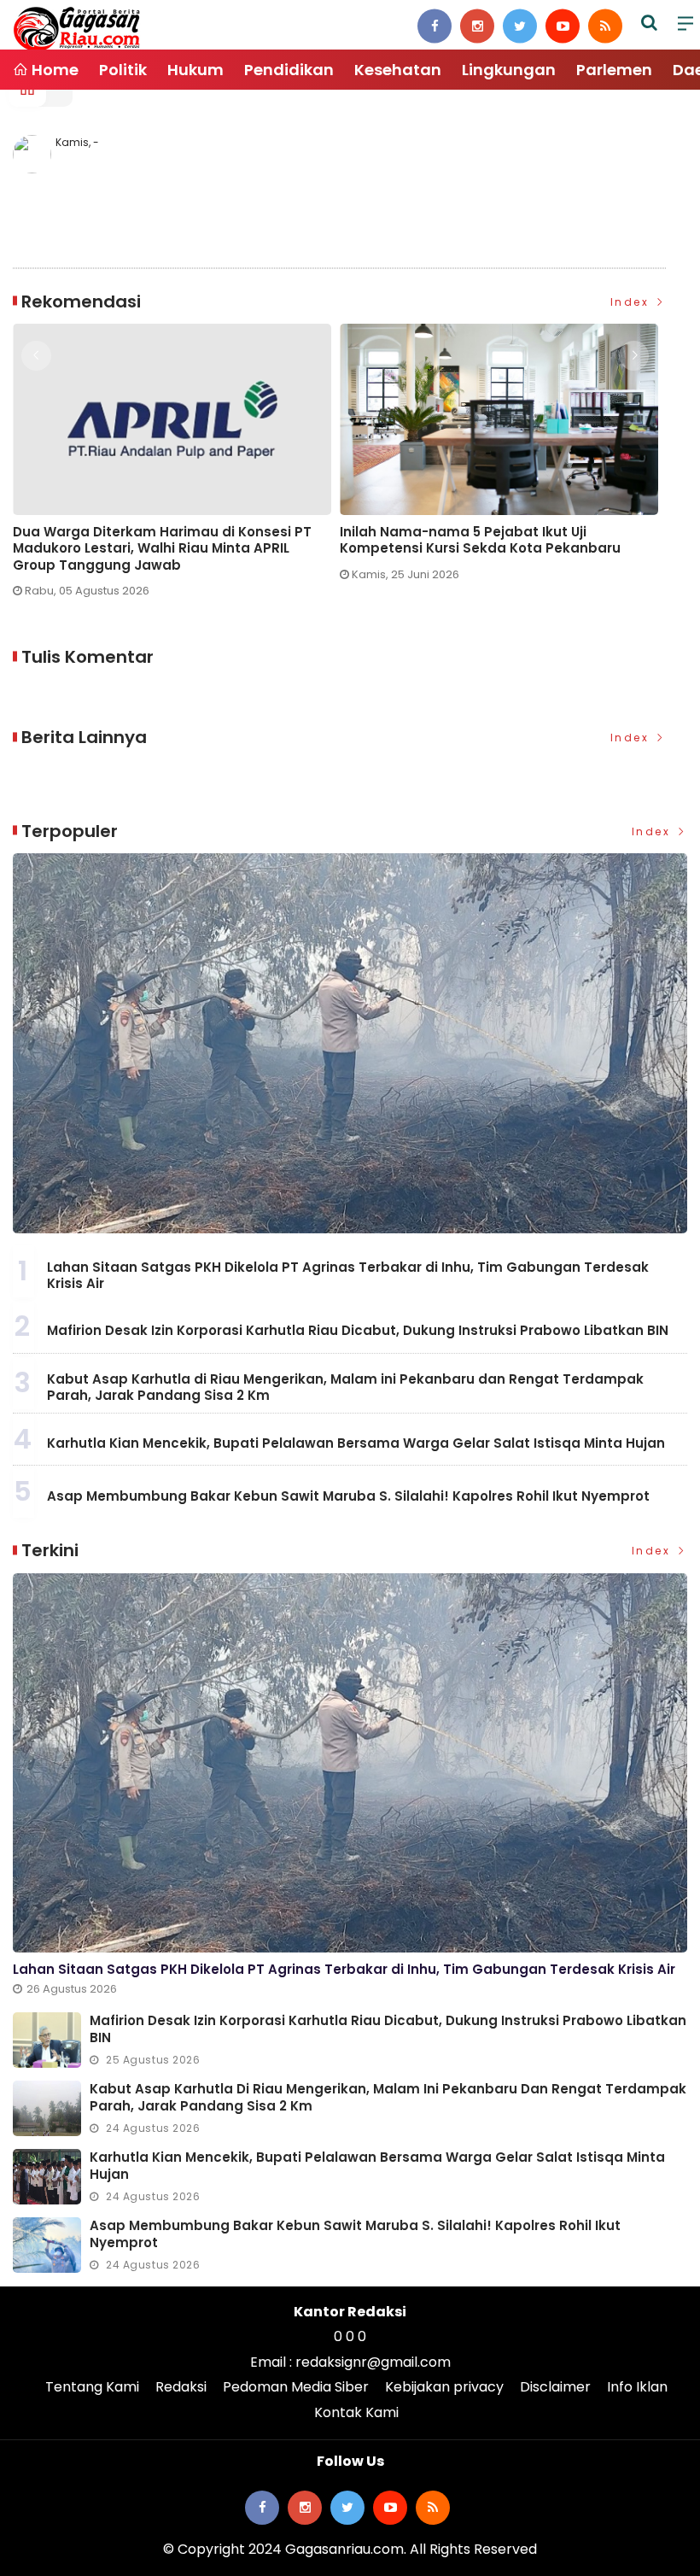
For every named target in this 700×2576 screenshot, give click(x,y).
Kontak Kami (356, 2412)
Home (53, 70)
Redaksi (181, 2387)
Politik (123, 70)
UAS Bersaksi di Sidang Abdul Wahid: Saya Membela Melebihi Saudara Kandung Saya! (161, 540)
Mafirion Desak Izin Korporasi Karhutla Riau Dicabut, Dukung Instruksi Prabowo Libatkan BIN (358, 1330)
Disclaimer (555, 2387)
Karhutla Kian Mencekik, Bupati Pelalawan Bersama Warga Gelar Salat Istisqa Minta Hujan (356, 1443)
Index (632, 302)
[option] (176, 459)
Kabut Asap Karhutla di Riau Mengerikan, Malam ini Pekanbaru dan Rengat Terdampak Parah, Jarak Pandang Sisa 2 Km (345, 1388)
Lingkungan (509, 70)
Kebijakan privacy (444, 2387)
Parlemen (614, 70)
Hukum (195, 70)
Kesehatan (398, 70)
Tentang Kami (92, 2387)
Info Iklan (637, 2387)
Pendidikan (289, 70)
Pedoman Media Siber (296, 2387)
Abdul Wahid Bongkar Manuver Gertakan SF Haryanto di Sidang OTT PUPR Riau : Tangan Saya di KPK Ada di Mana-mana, (489, 549)
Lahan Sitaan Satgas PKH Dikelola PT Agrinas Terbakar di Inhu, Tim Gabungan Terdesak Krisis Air (348, 1276)
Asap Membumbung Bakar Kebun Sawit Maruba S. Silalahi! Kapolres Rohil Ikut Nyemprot (348, 1496)
